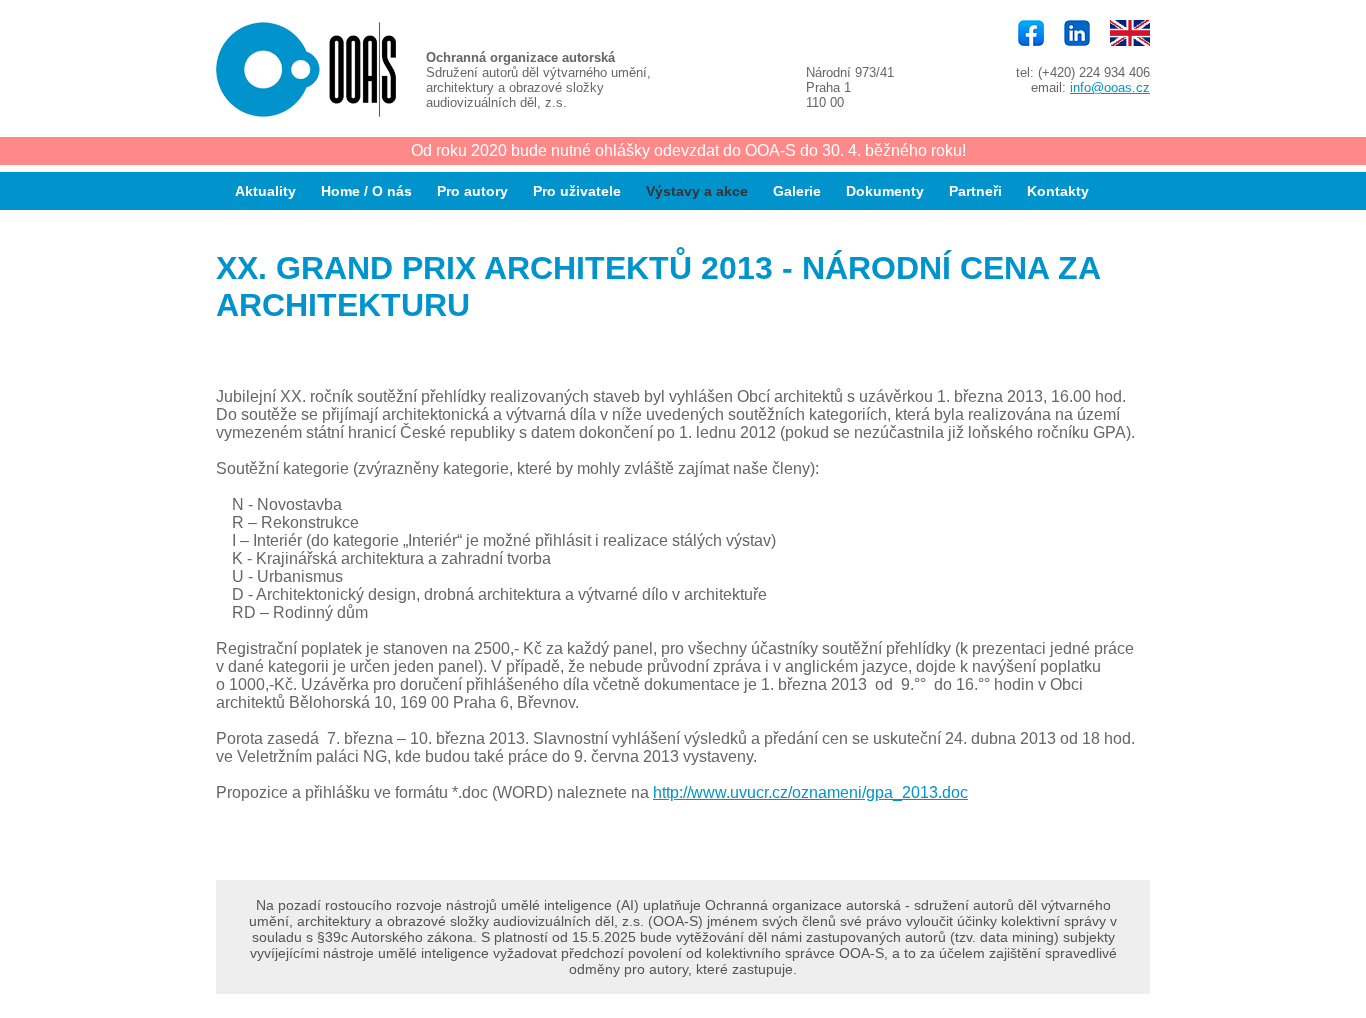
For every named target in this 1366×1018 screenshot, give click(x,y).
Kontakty (1058, 191)
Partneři (975, 191)
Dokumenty (885, 191)
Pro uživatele (577, 191)
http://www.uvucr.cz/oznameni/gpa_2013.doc (810, 792)
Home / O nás (366, 191)
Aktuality (265, 191)
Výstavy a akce (697, 191)
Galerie (797, 191)
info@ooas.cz (1110, 87)
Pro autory (472, 191)
